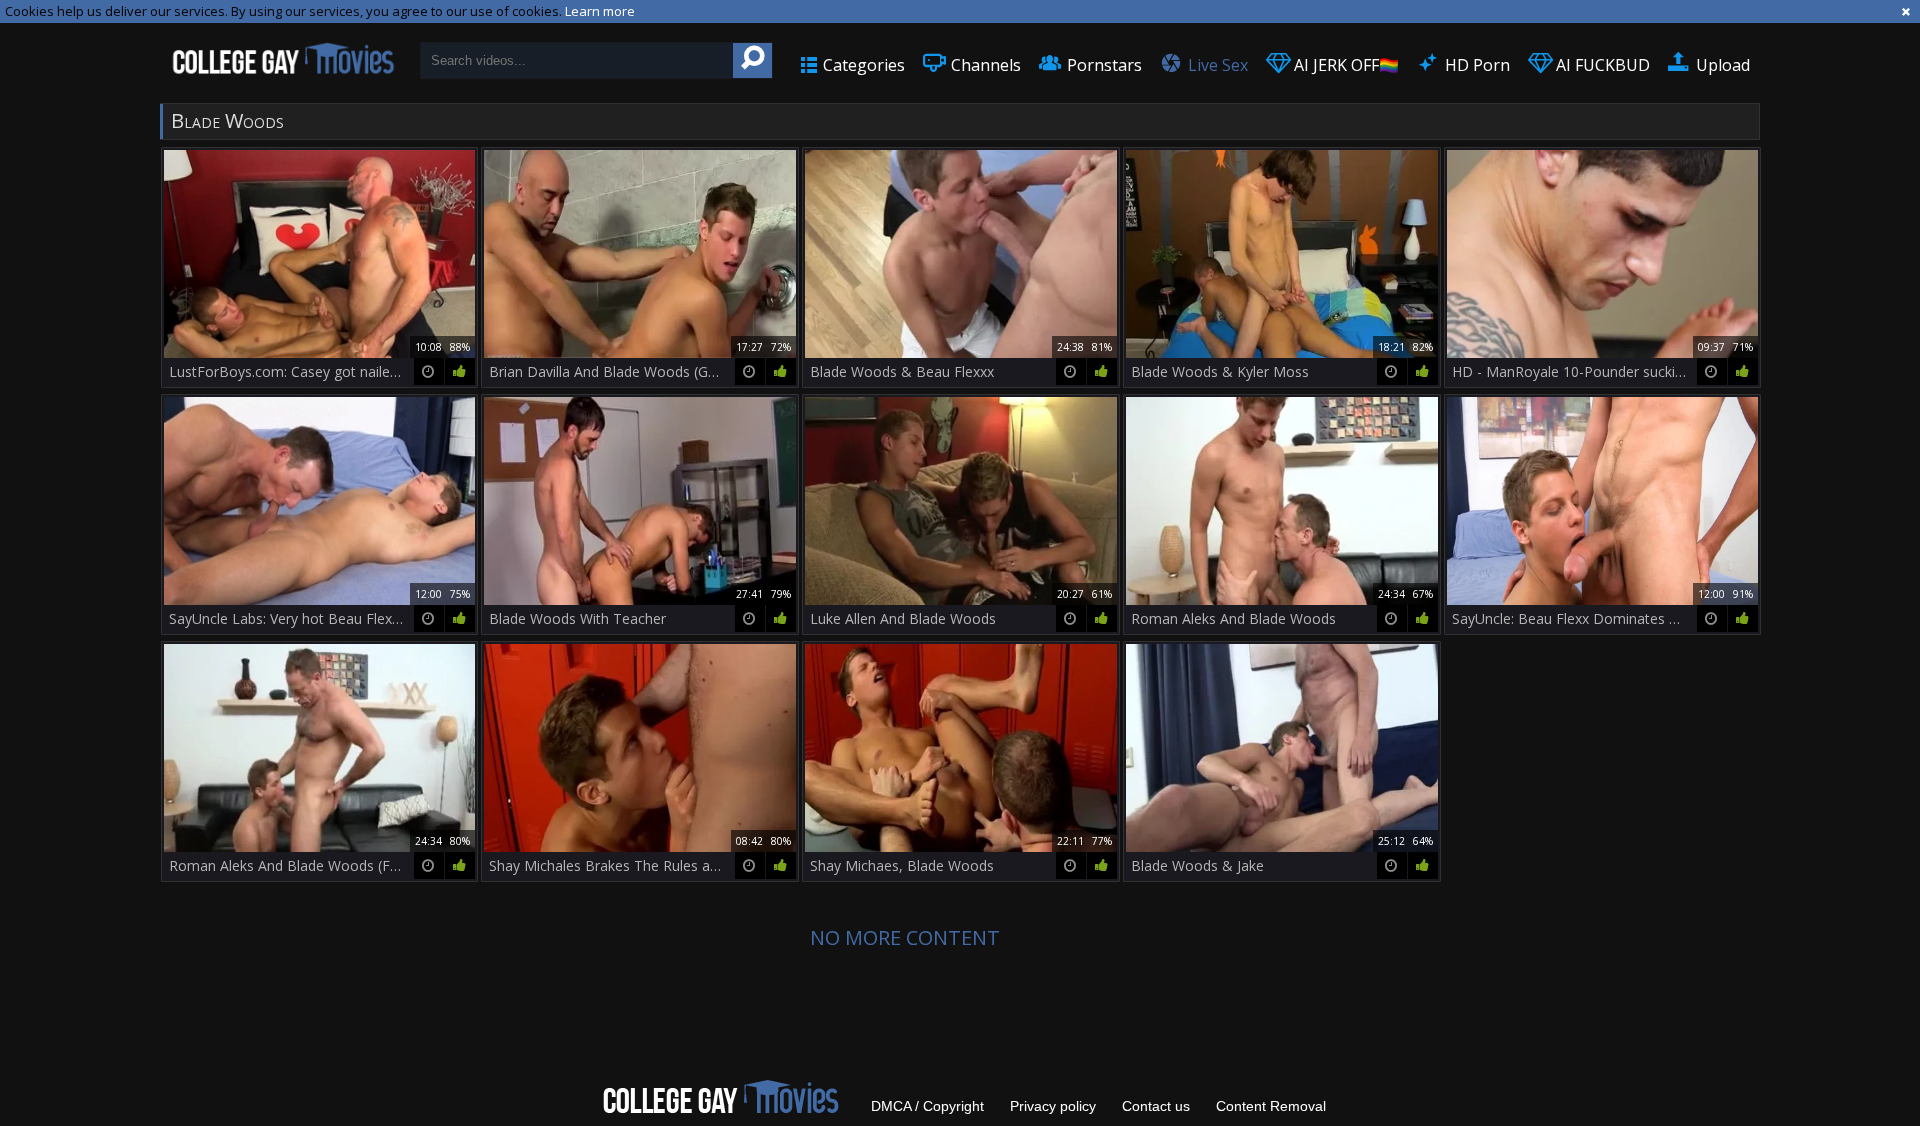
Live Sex (1216, 65)
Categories (862, 65)
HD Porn (1475, 65)
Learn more (600, 11)
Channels (984, 65)
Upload (1721, 65)
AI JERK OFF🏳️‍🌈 (1344, 65)
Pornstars (1102, 65)
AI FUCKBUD (1601, 65)
